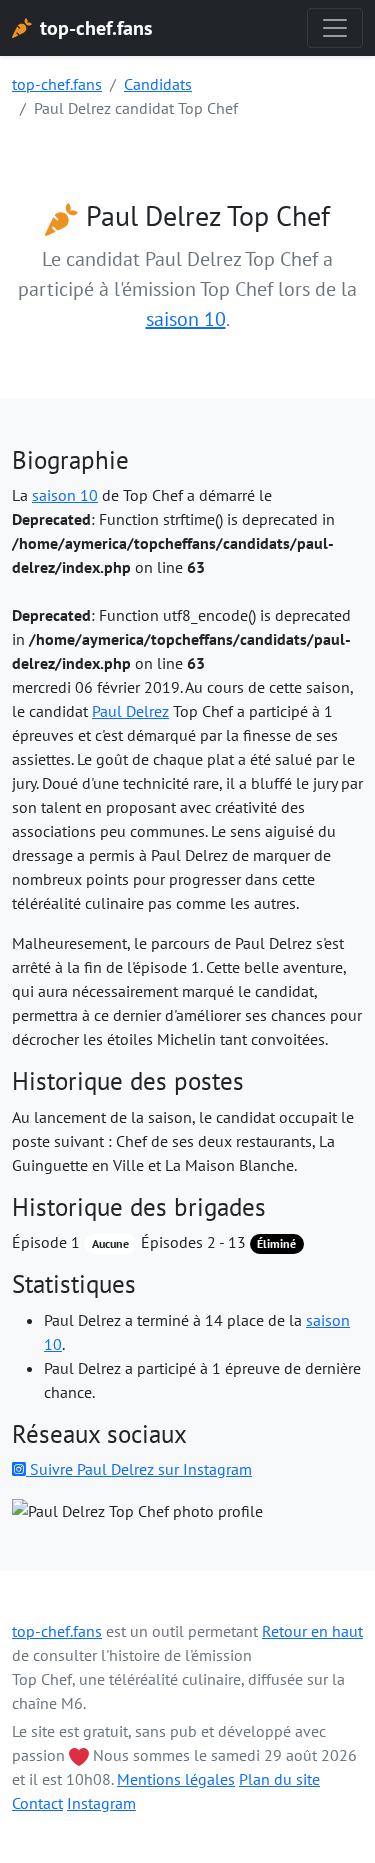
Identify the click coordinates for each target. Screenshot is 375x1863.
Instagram (101, 1803)
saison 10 (186, 319)
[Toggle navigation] (335, 28)
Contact (37, 1803)
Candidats (158, 84)
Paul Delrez (130, 711)
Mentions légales (176, 1779)
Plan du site (279, 1779)
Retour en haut (312, 1631)
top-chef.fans (57, 84)
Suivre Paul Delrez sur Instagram (139, 1469)
